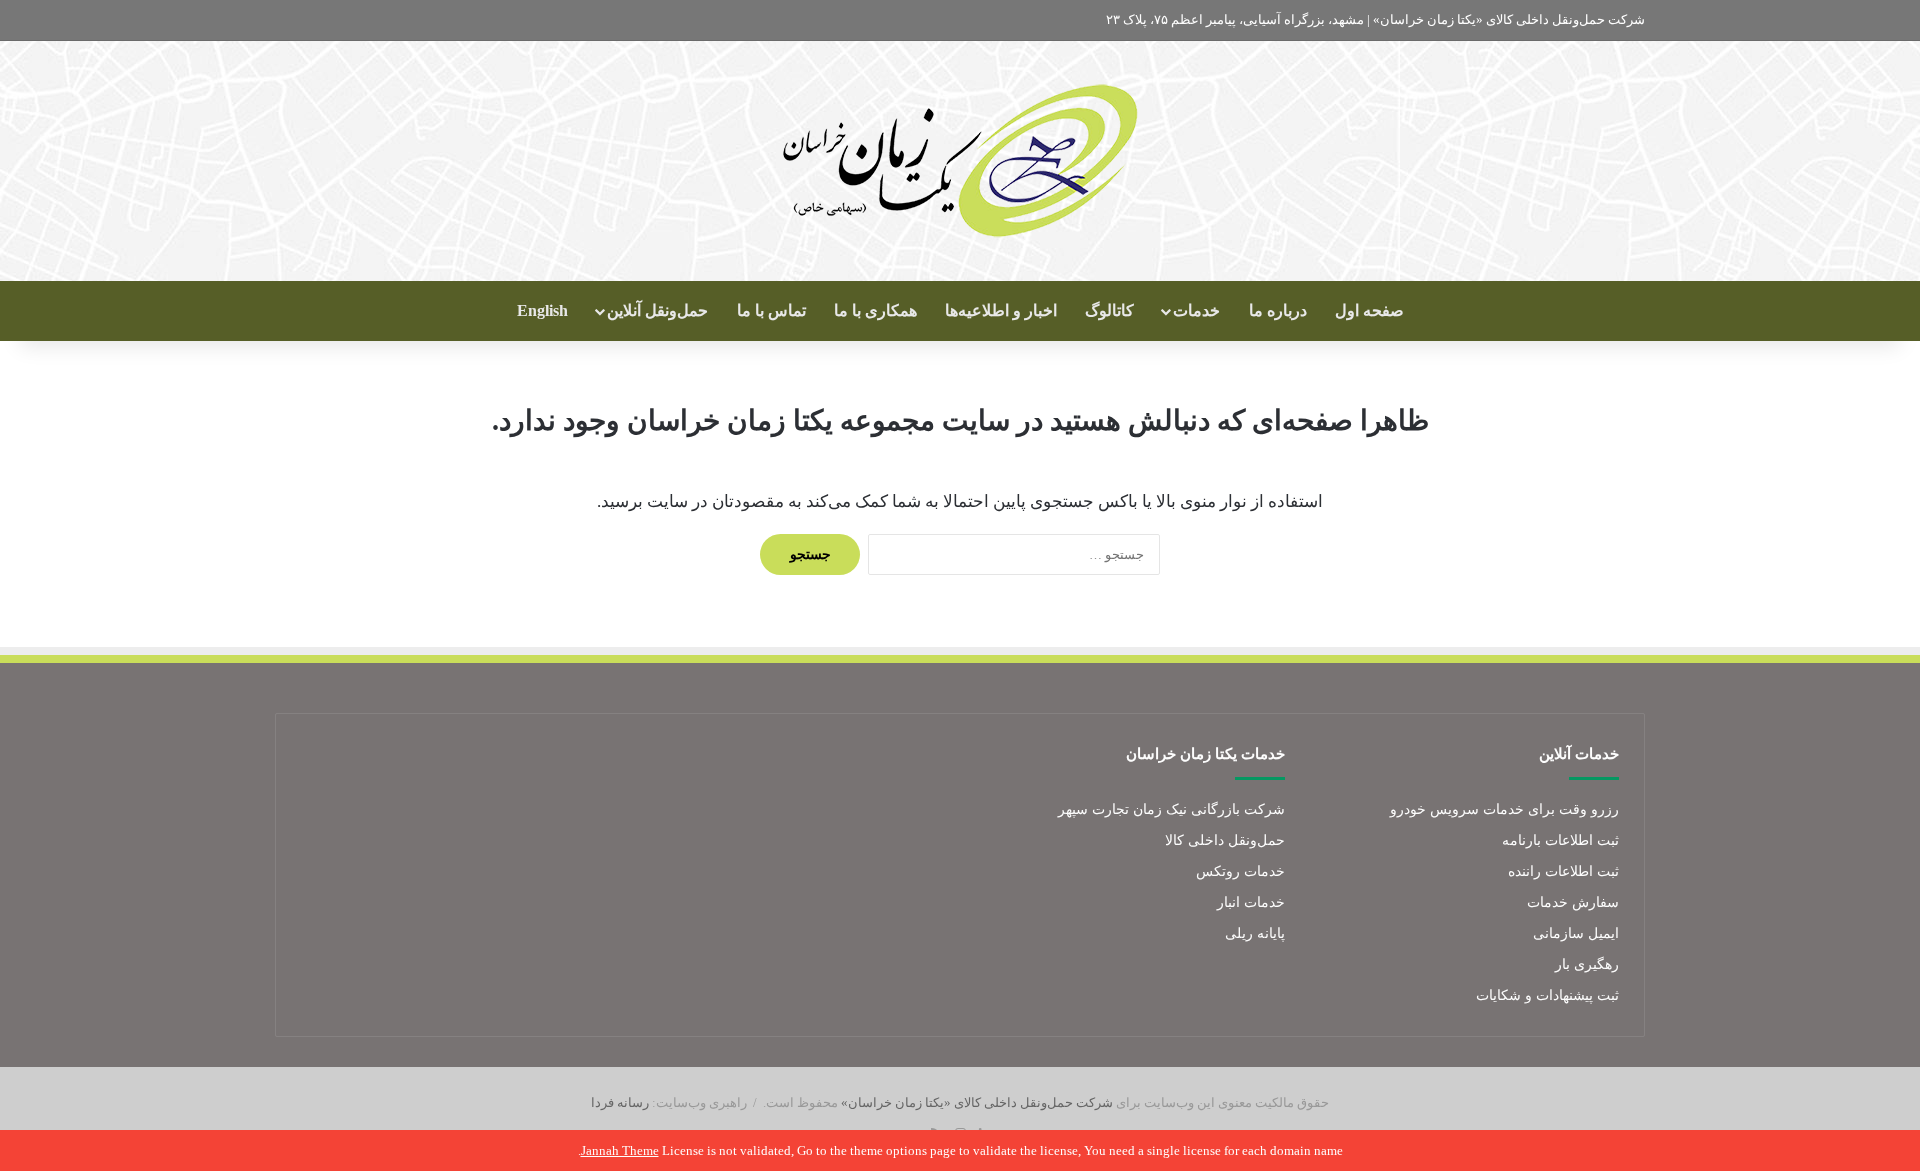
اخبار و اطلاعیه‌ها (1001, 310)
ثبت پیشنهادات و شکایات (1547, 995)
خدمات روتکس (1240, 871)
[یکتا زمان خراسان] (960, 161)
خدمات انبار (1251, 902)
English (542, 310)
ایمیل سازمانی (1576, 933)
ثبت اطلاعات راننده (1563, 871)
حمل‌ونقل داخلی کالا (1225, 840)
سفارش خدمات (1573, 902)
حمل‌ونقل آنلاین (657, 310)
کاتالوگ (1109, 310)
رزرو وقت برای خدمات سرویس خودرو (1504, 809)
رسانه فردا (620, 1102)
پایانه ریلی (1255, 933)
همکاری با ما (875, 310)
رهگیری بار (1587, 964)
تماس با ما (771, 310)
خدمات (1196, 310)
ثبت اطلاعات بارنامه (1560, 840)
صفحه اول (1369, 310)
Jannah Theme (620, 1150)
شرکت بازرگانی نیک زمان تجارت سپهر (1171, 809)
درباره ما (1278, 310)
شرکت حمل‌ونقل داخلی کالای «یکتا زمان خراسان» (977, 1102)
